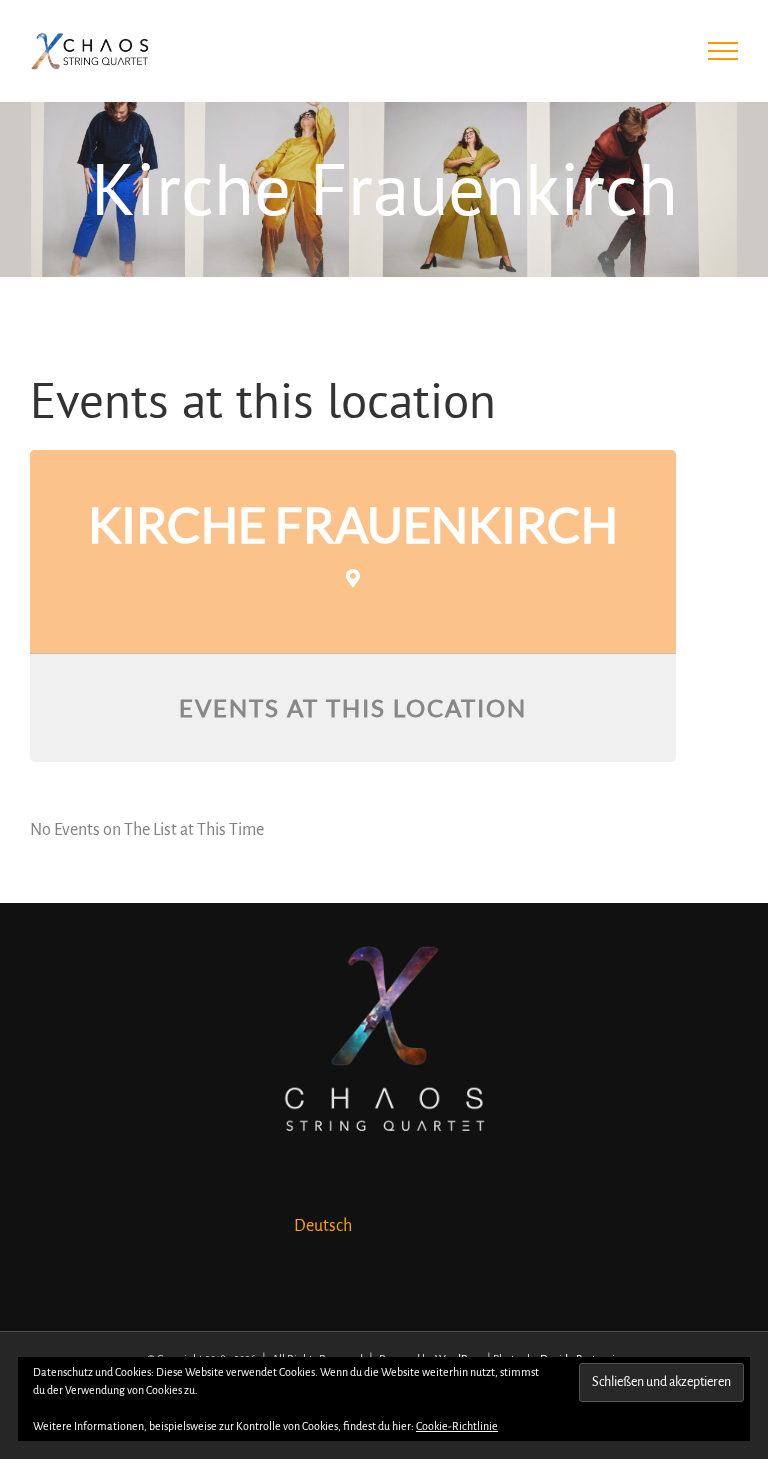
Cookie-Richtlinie (457, 1426)
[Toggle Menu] (723, 51)
